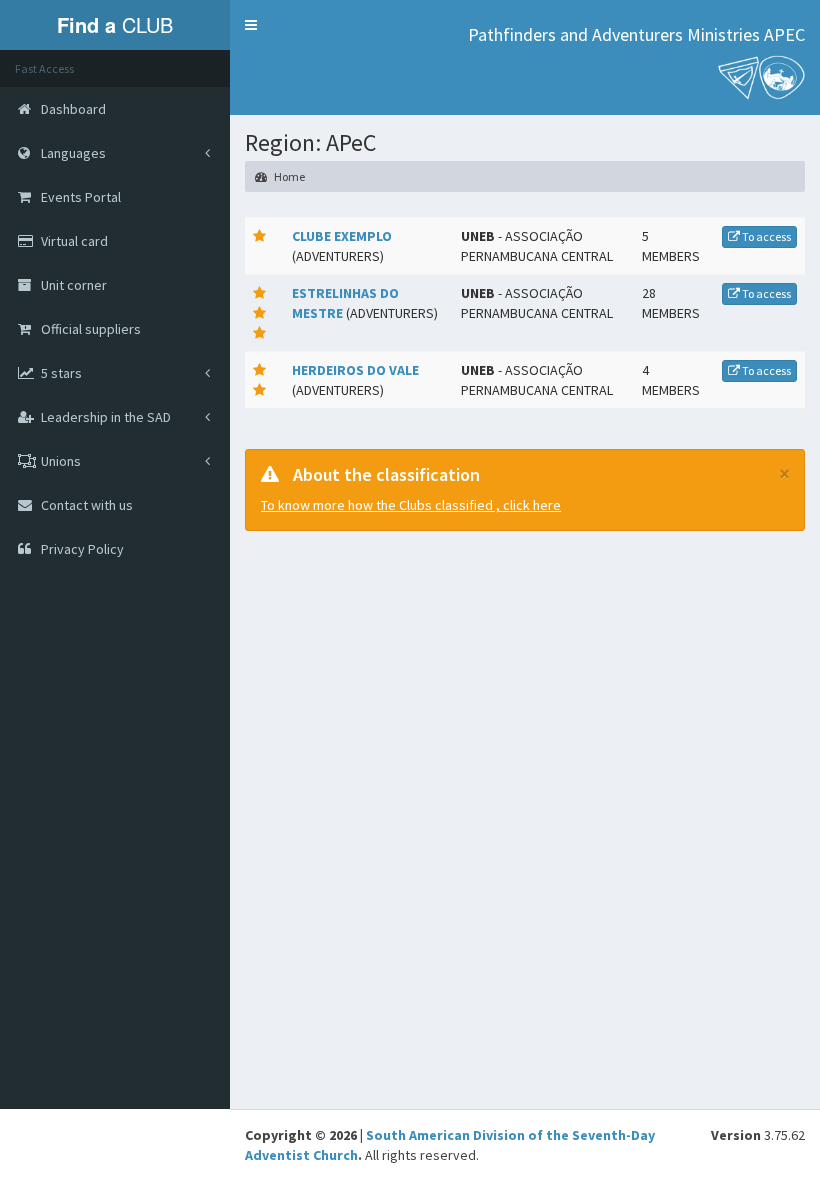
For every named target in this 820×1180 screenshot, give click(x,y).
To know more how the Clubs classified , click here (411, 505)
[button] (251, 25)
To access (765, 236)
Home (288, 176)
